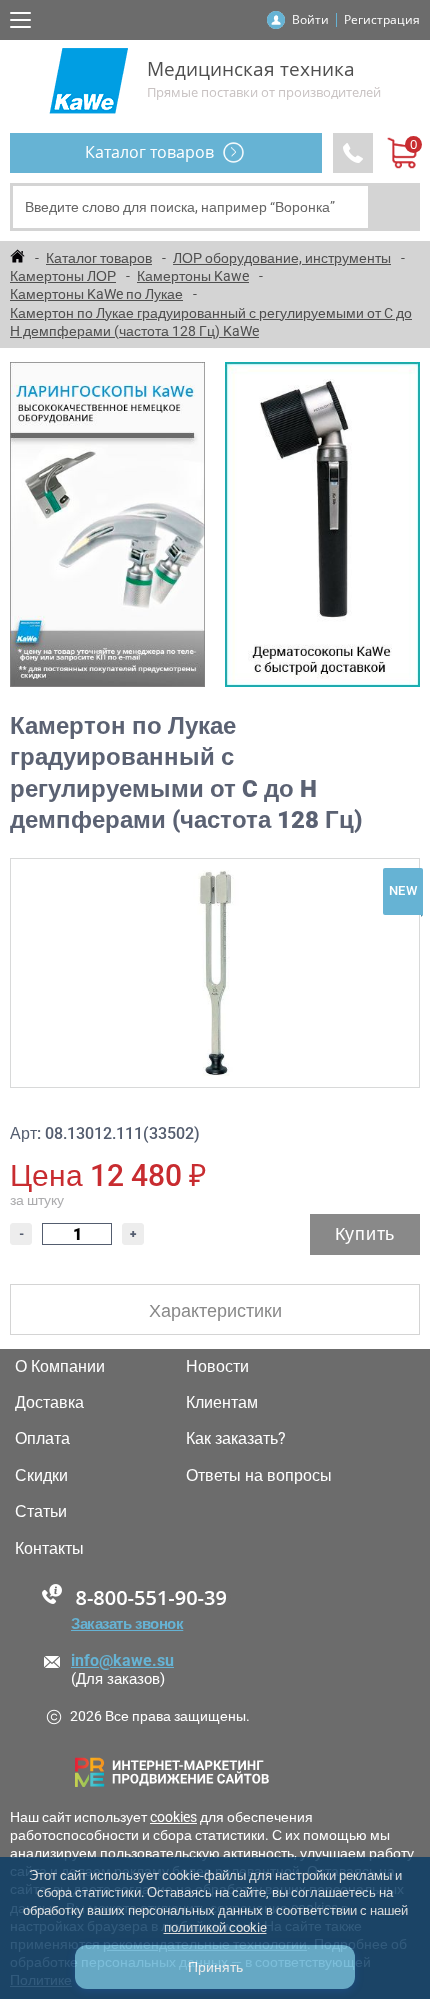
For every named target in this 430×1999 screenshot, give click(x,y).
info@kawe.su (122, 1660)
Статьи (41, 1512)
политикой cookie (215, 1927)
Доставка (49, 1403)
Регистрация (382, 19)
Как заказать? (236, 1439)
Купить (365, 1233)
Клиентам (222, 1403)
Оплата (42, 1439)
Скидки (41, 1476)
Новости (217, 1367)
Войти (310, 19)
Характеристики (215, 1310)
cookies (173, 1817)
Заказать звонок (127, 1624)
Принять (215, 1967)
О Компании (60, 1367)
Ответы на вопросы (259, 1476)
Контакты (49, 1549)
